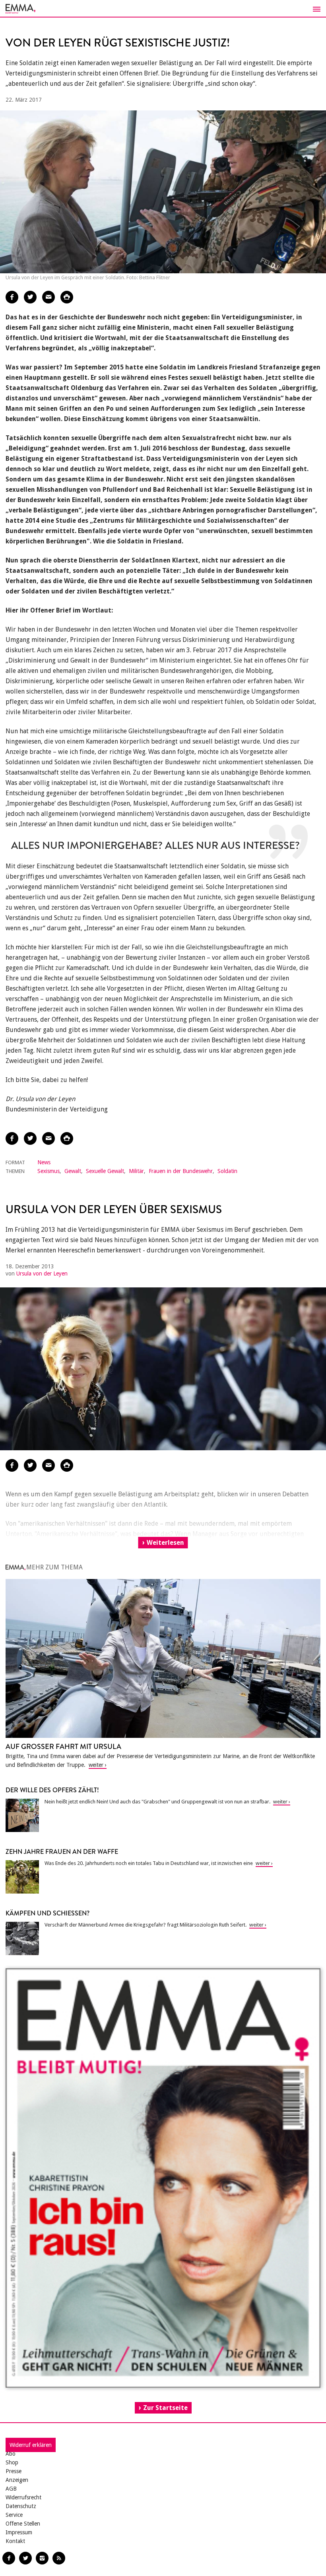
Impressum (19, 2532)
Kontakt (15, 2541)
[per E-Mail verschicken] (49, 297)
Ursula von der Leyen (42, 1274)
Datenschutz (21, 2506)
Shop (12, 2462)
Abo (11, 2454)
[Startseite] (163, 9)
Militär (136, 1171)
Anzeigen (17, 2480)
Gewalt (73, 1171)
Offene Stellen (23, 2524)
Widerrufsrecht (23, 2497)
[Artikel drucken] (67, 297)
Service (14, 2515)
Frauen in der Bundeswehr (181, 1171)
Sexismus (49, 1171)
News (44, 1162)
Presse (14, 2471)
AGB (11, 2489)
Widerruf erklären (31, 2445)
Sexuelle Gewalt (105, 1171)
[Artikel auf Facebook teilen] (12, 297)
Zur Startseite (165, 2408)
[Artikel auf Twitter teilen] (30, 297)
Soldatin (227, 1171)
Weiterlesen (165, 1543)
